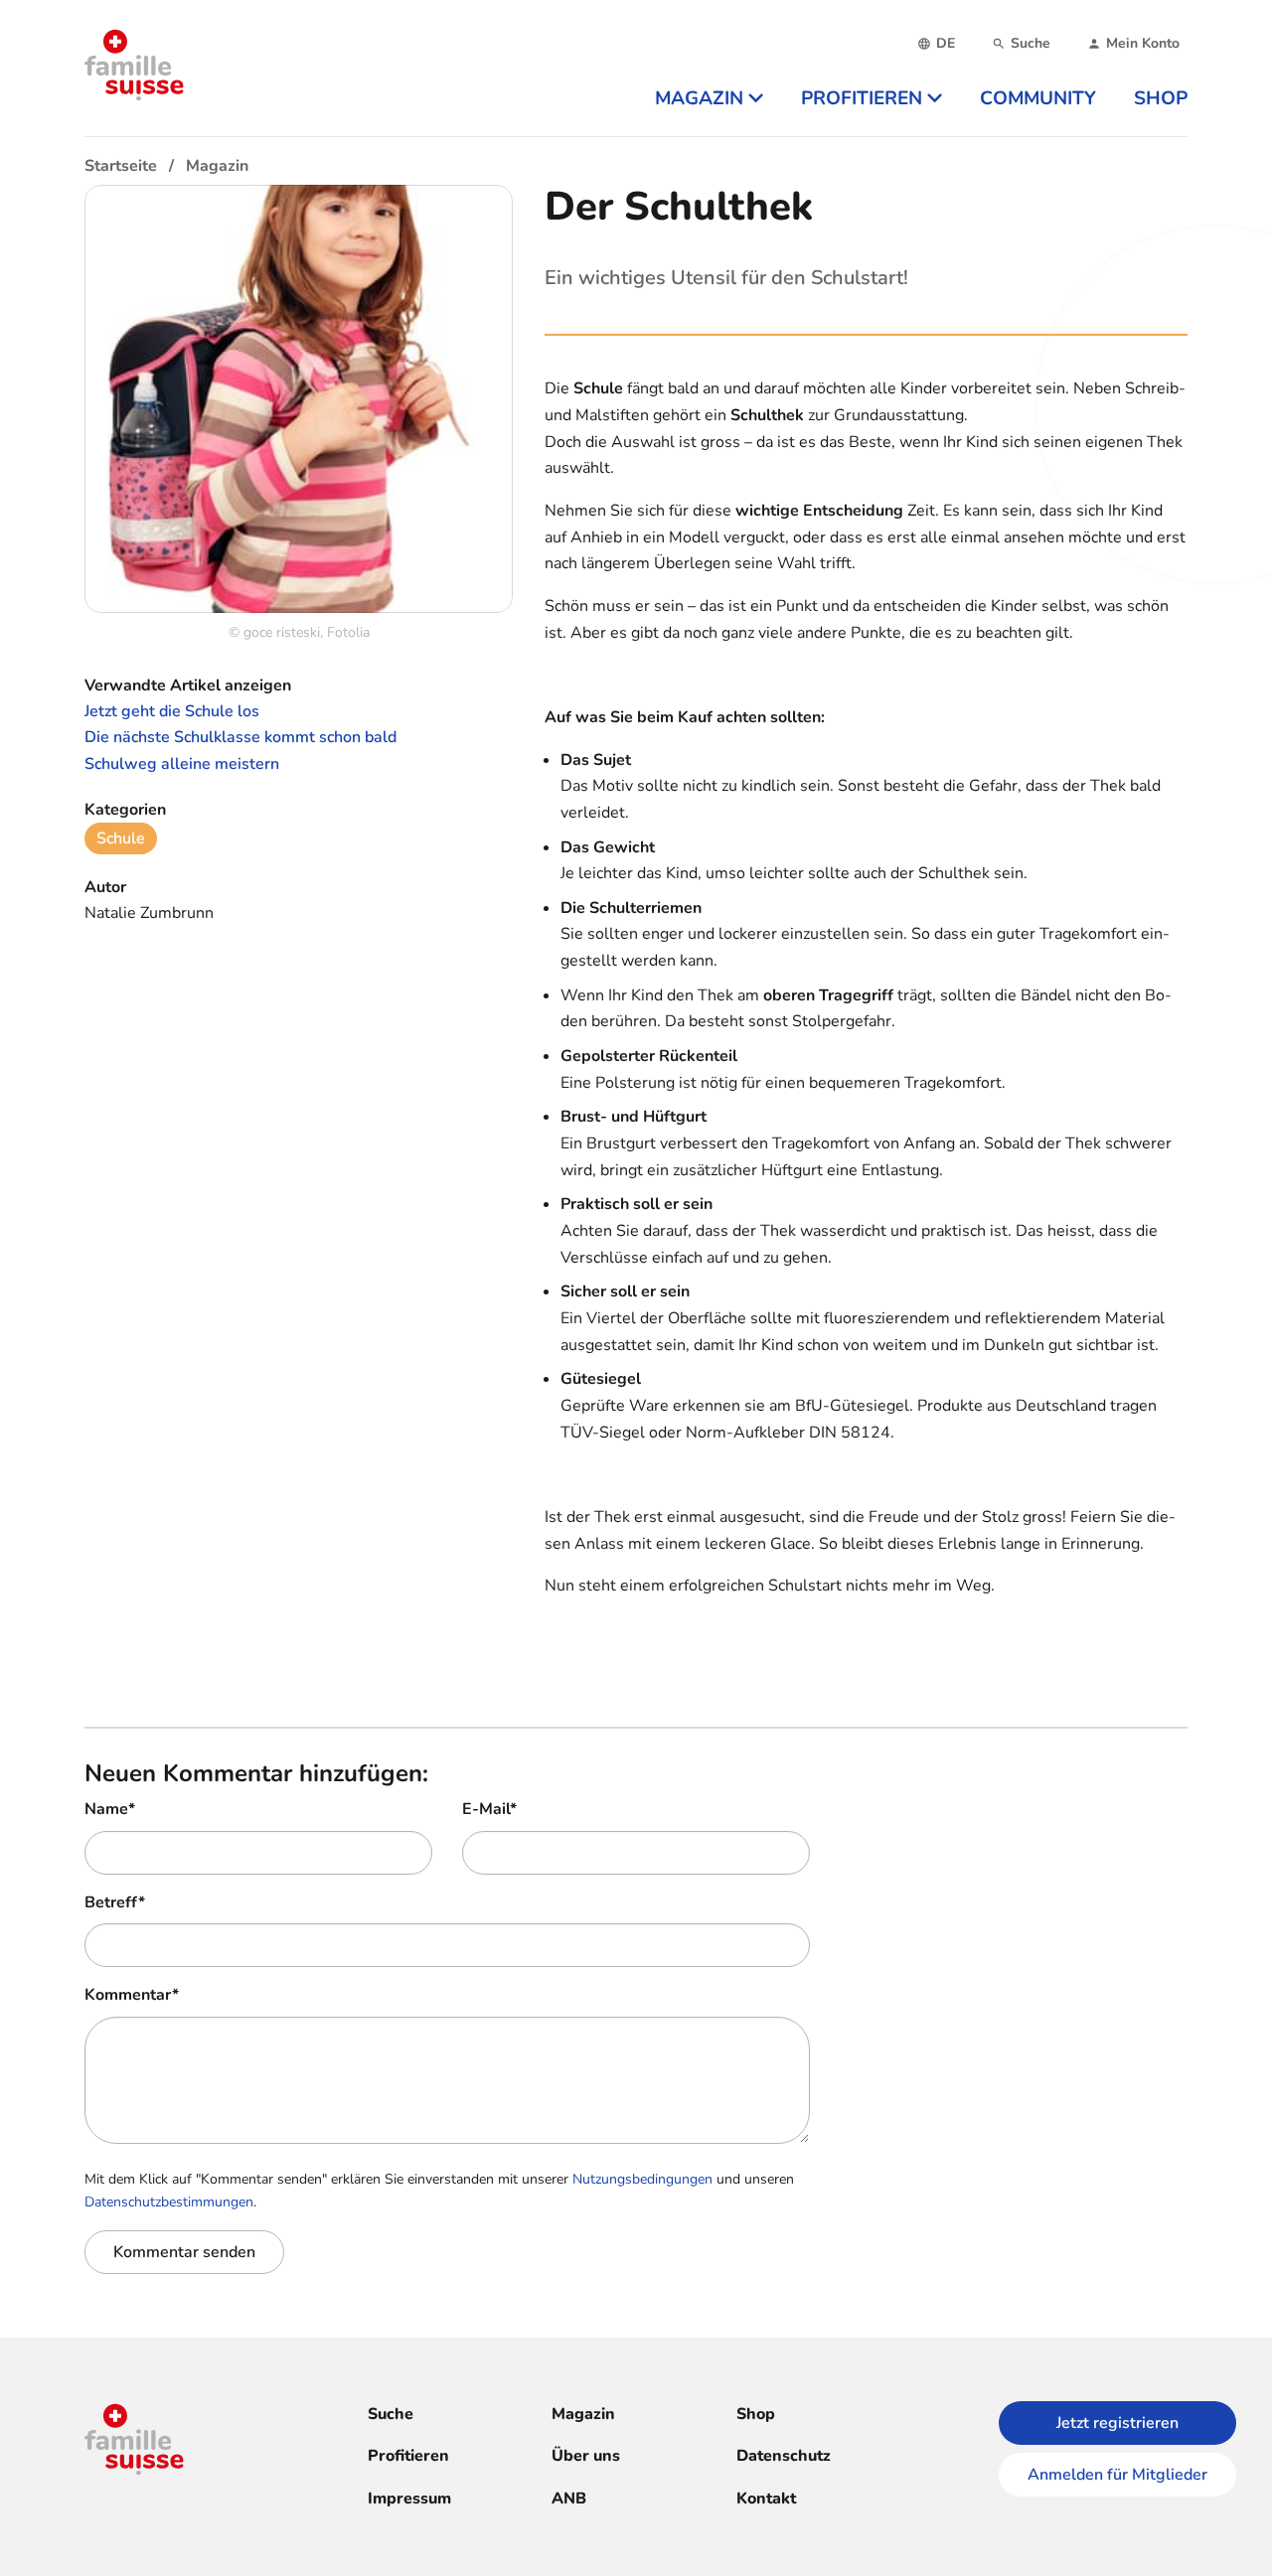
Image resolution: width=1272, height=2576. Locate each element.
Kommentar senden (184, 2252)
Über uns (586, 2456)
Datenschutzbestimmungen (169, 2202)
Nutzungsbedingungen (642, 2179)
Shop (756, 2414)
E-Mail (489, 1809)
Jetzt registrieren (1117, 2423)
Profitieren (408, 2456)
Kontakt (766, 2499)
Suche (391, 2414)
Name (110, 1809)
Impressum (409, 2499)
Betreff (115, 1902)
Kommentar (132, 1995)
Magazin (583, 2414)
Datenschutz (784, 2456)
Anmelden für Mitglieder (1117, 2475)
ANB (569, 2499)
